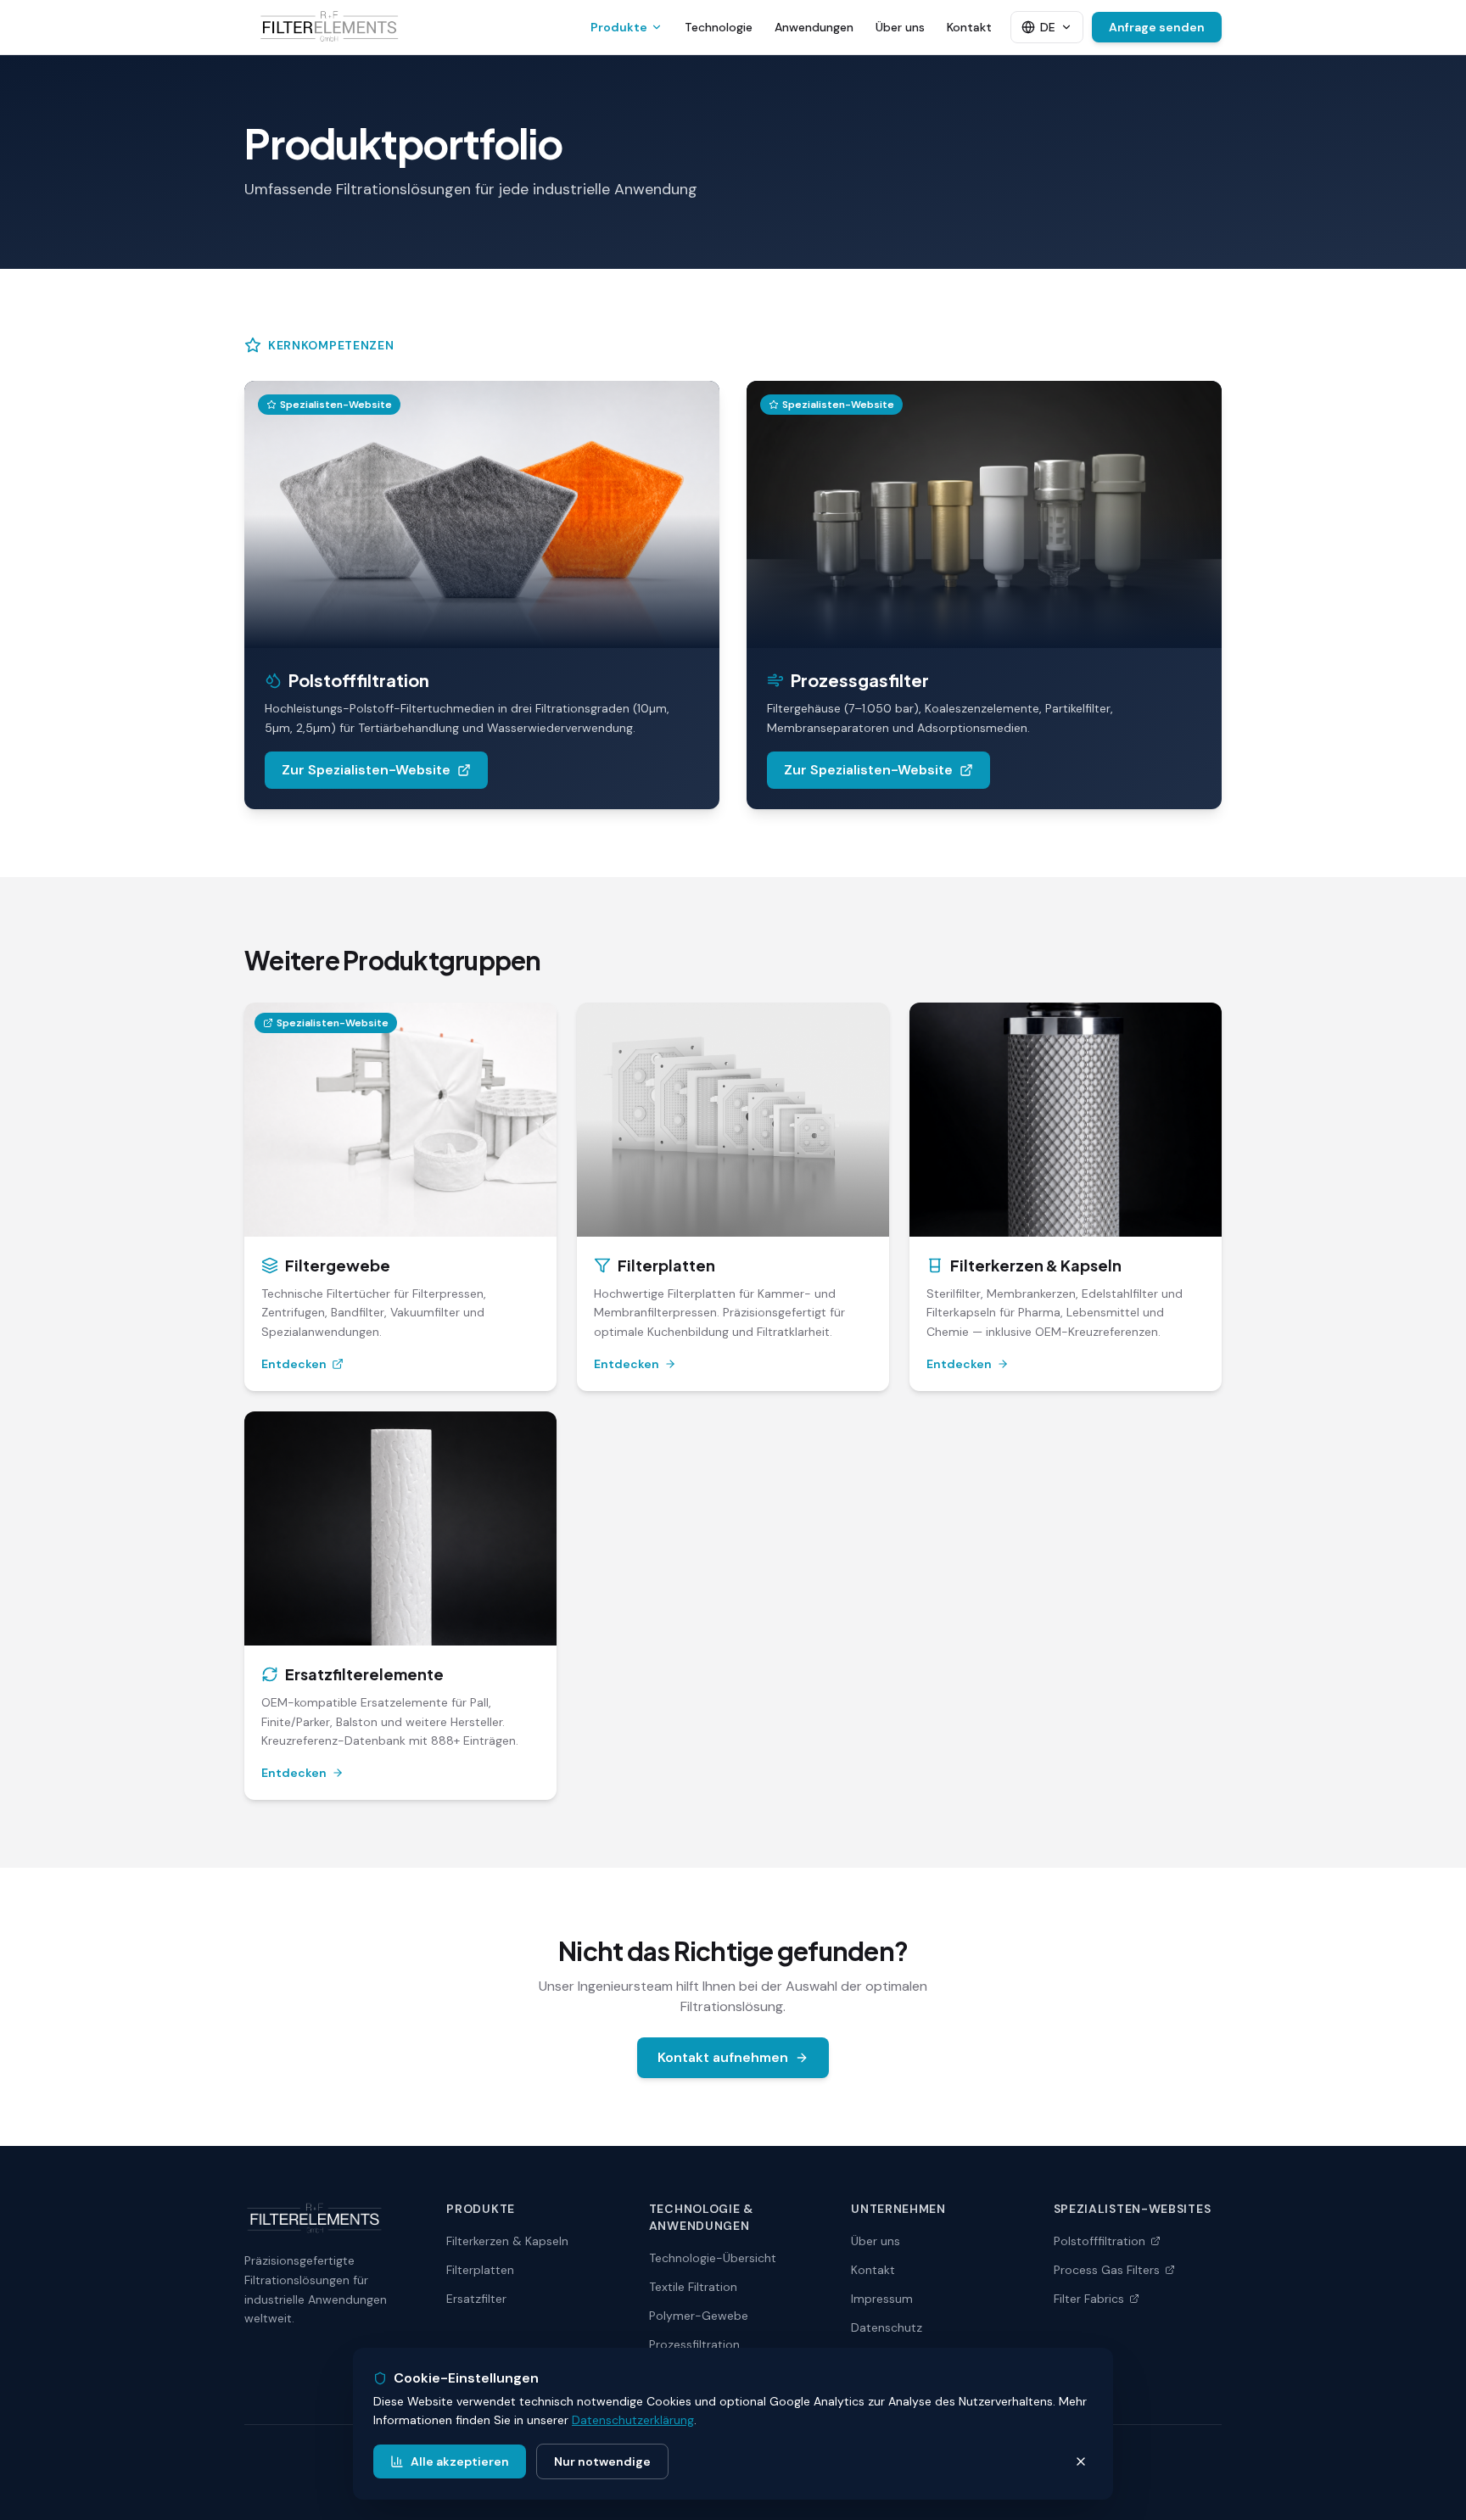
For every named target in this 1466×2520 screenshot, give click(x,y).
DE (1048, 27)
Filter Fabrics (1089, 2299)
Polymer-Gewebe (699, 2316)
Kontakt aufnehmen (723, 2057)
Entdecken (294, 1364)
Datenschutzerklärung (633, 2420)
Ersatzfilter (476, 2299)
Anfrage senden (1157, 27)
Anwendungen (814, 27)
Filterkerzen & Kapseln (507, 2241)
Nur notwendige (602, 2461)
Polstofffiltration (1099, 2241)
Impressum (882, 2299)
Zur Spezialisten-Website (366, 770)
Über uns (900, 27)
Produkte (619, 27)
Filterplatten (480, 2270)
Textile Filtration (693, 2287)
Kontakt (969, 27)
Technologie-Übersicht (713, 2258)
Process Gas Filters (1107, 2270)
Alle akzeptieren (460, 2461)
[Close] (1081, 2461)
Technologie (719, 27)
